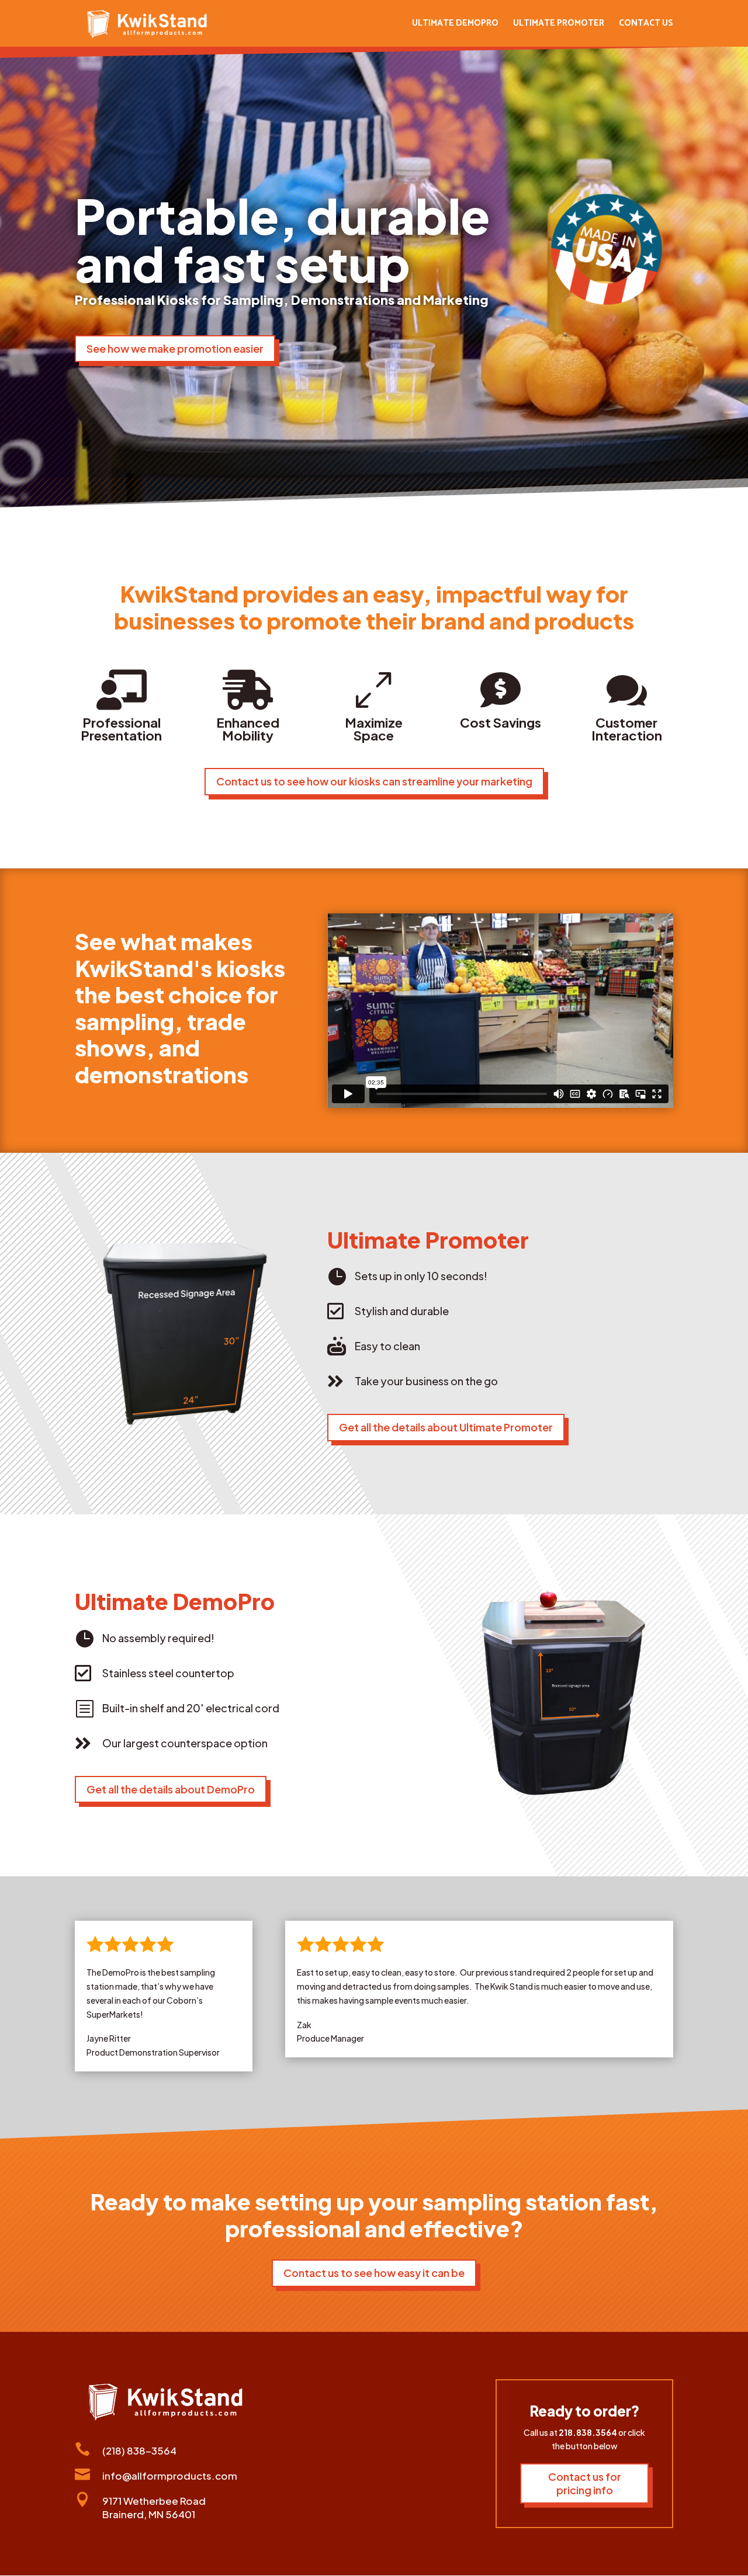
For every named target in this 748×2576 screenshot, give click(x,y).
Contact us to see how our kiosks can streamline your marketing (374, 781)
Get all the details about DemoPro (171, 1789)
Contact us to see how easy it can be (374, 2273)
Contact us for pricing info (585, 2483)
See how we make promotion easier (175, 348)
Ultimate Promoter (559, 25)
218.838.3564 (588, 2432)
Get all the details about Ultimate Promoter (446, 1427)
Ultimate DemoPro (455, 25)
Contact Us (646, 25)
